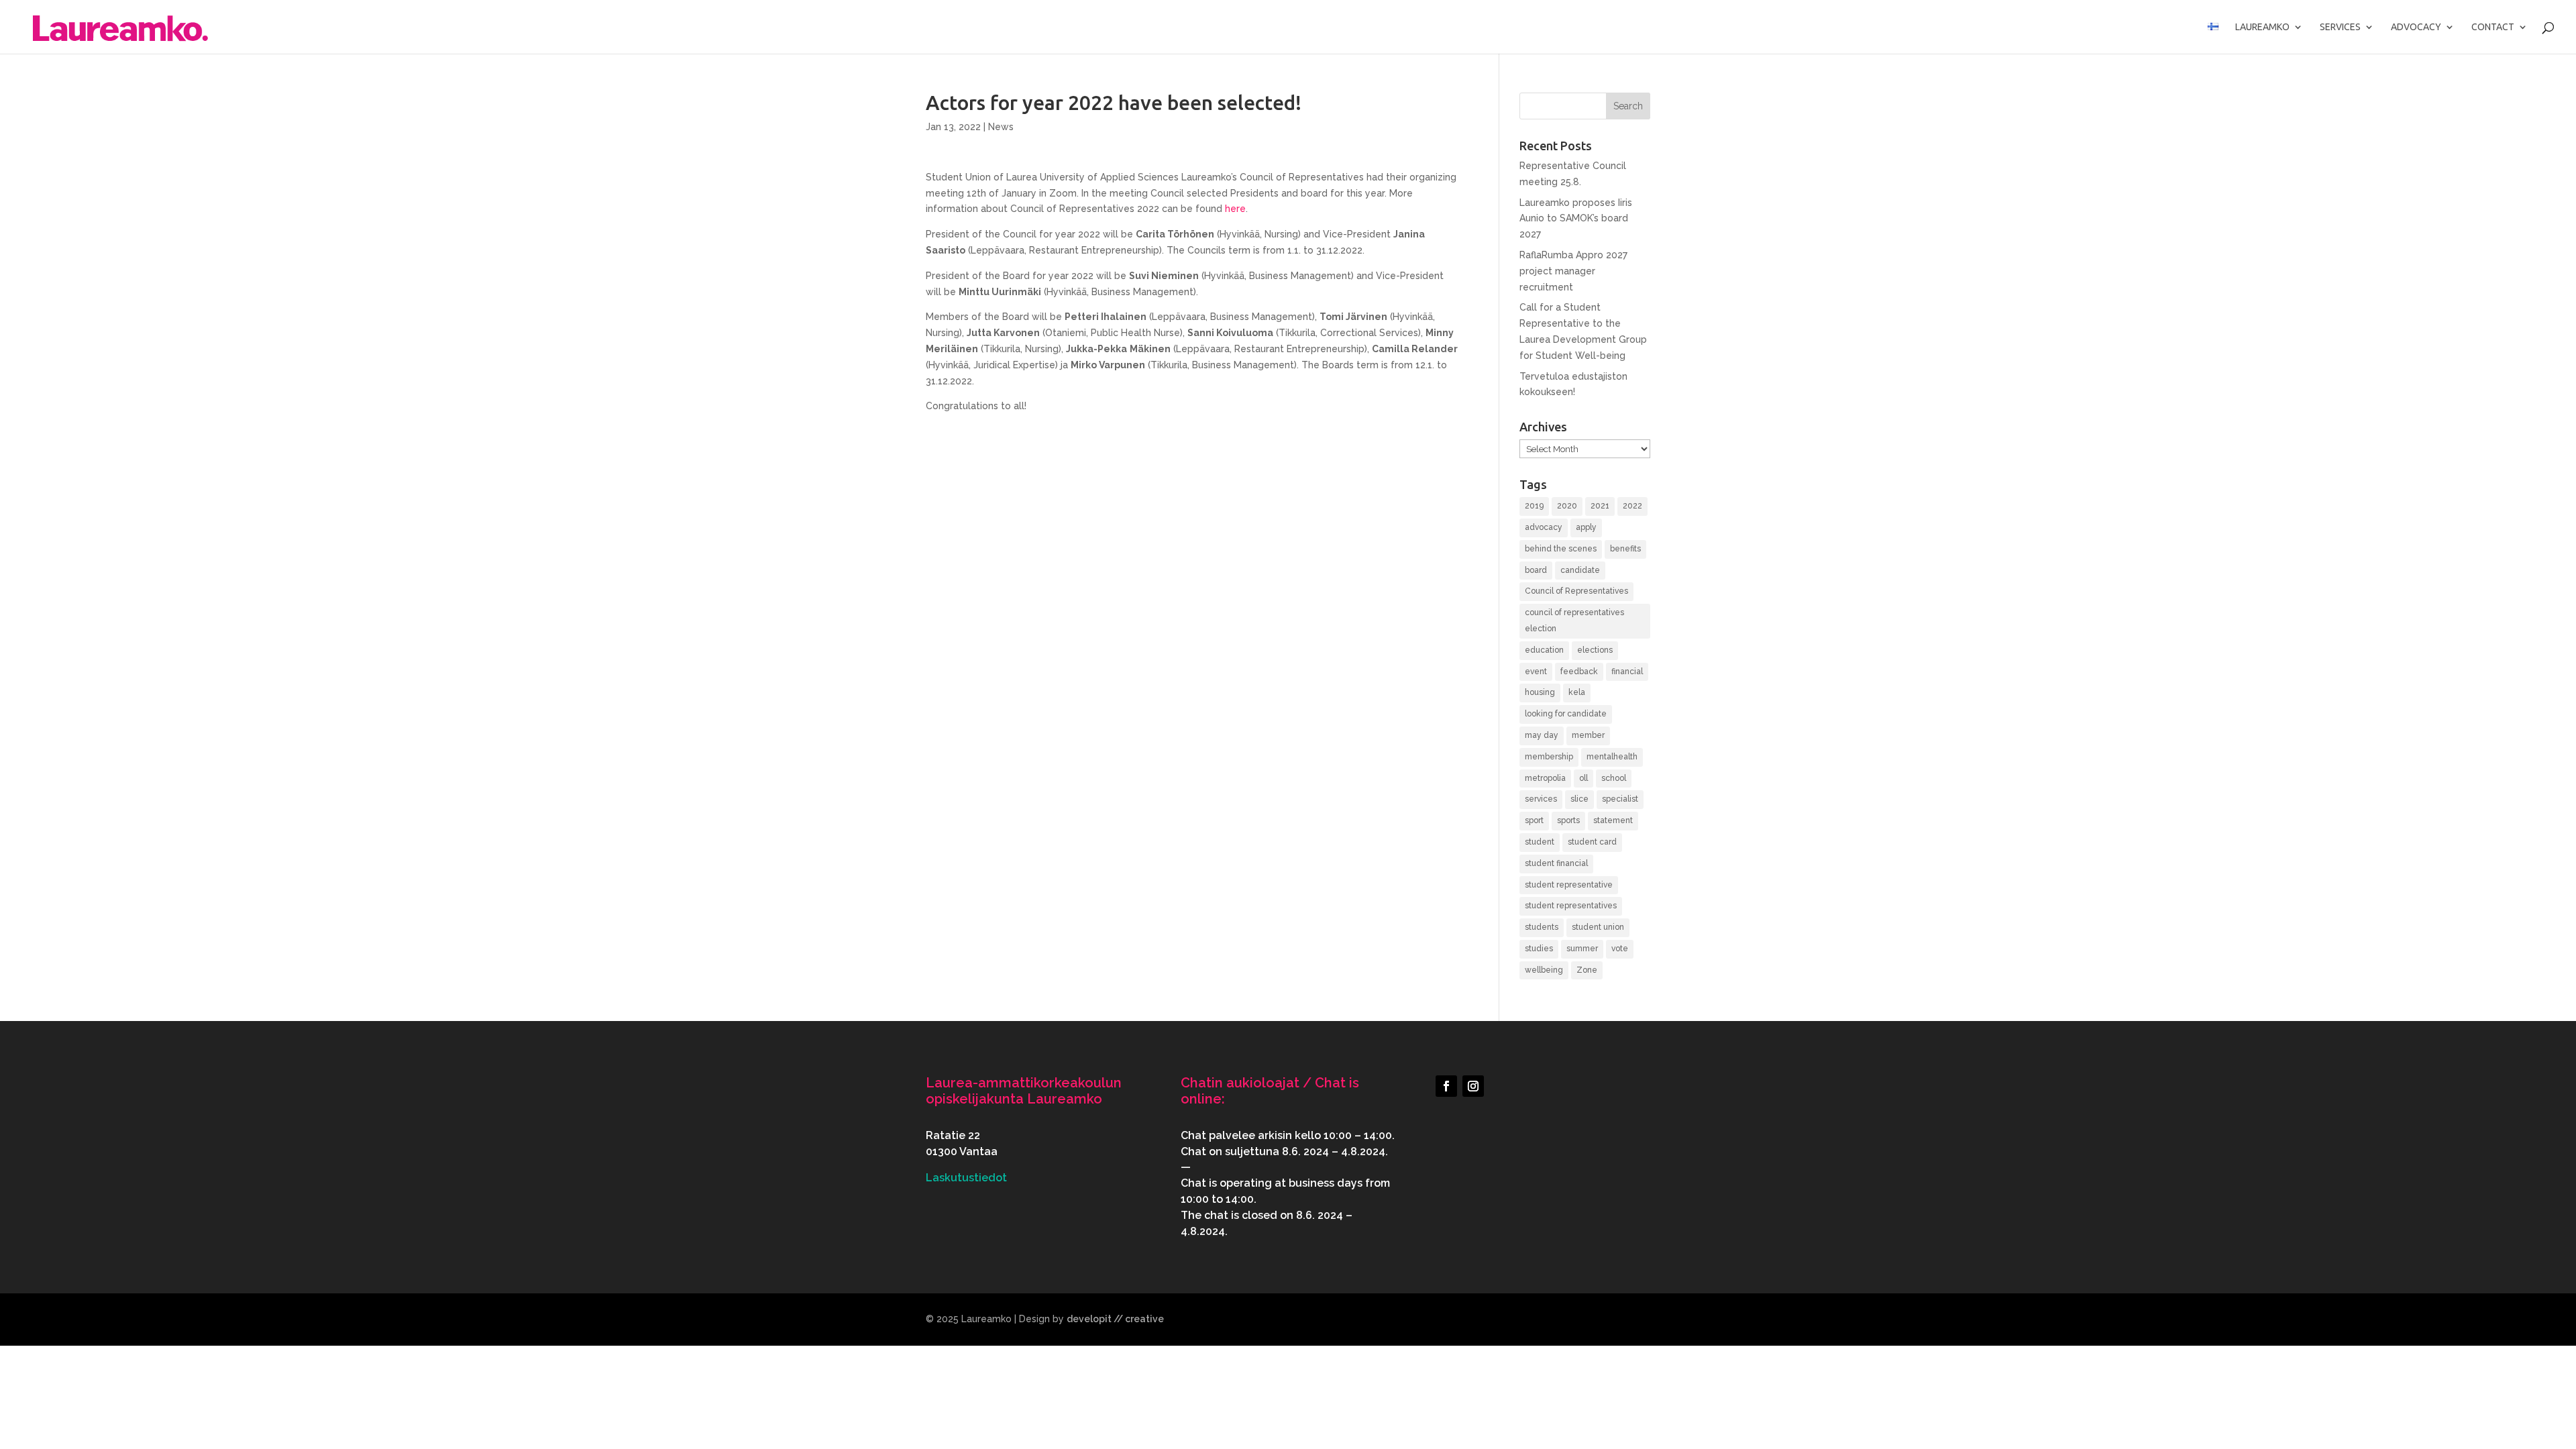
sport (1534, 820)
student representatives (1571, 906)
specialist (1620, 799)
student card (1592, 842)
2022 (1632, 506)
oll (1584, 778)
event (1536, 672)
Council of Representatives (1576, 591)
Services (2340, 27)
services (1541, 799)
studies (1539, 949)
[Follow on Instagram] (1473, 1086)
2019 (1534, 506)
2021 (1600, 506)
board (1536, 570)
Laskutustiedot (966, 1178)
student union (1598, 927)
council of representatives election (1574, 621)
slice (1579, 799)
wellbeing (1544, 970)
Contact (2493, 27)
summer (1582, 949)
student (1540, 842)
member (1588, 735)
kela (1577, 692)
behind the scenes (1561, 549)
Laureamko (2262, 27)
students (1542, 927)
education (1544, 650)
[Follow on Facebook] (1446, 1086)
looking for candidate (1566, 714)
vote (1620, 949)
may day (1542, 735)
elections (1595, 650)
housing (1540, 692)
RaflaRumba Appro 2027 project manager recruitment (1573, 271)
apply (1586, 527)
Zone (1587, 970)
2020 (1567, 506)
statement (1613, 820)
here (1235, 209)
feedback (1579, 672)
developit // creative (1115, 1319)
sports (1568, 820)
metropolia (1545, 778)
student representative (1569, 885)
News (1001, 127)
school (1614, 778)
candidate (1580, 570)
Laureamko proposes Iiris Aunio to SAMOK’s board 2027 (1576, 219)
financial (1627, 672)
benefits (1625, 549)
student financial (1556, 863)
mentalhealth (1612, 757)
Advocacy (2416, 27)
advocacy (1544, 527)
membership (1549, 757)
